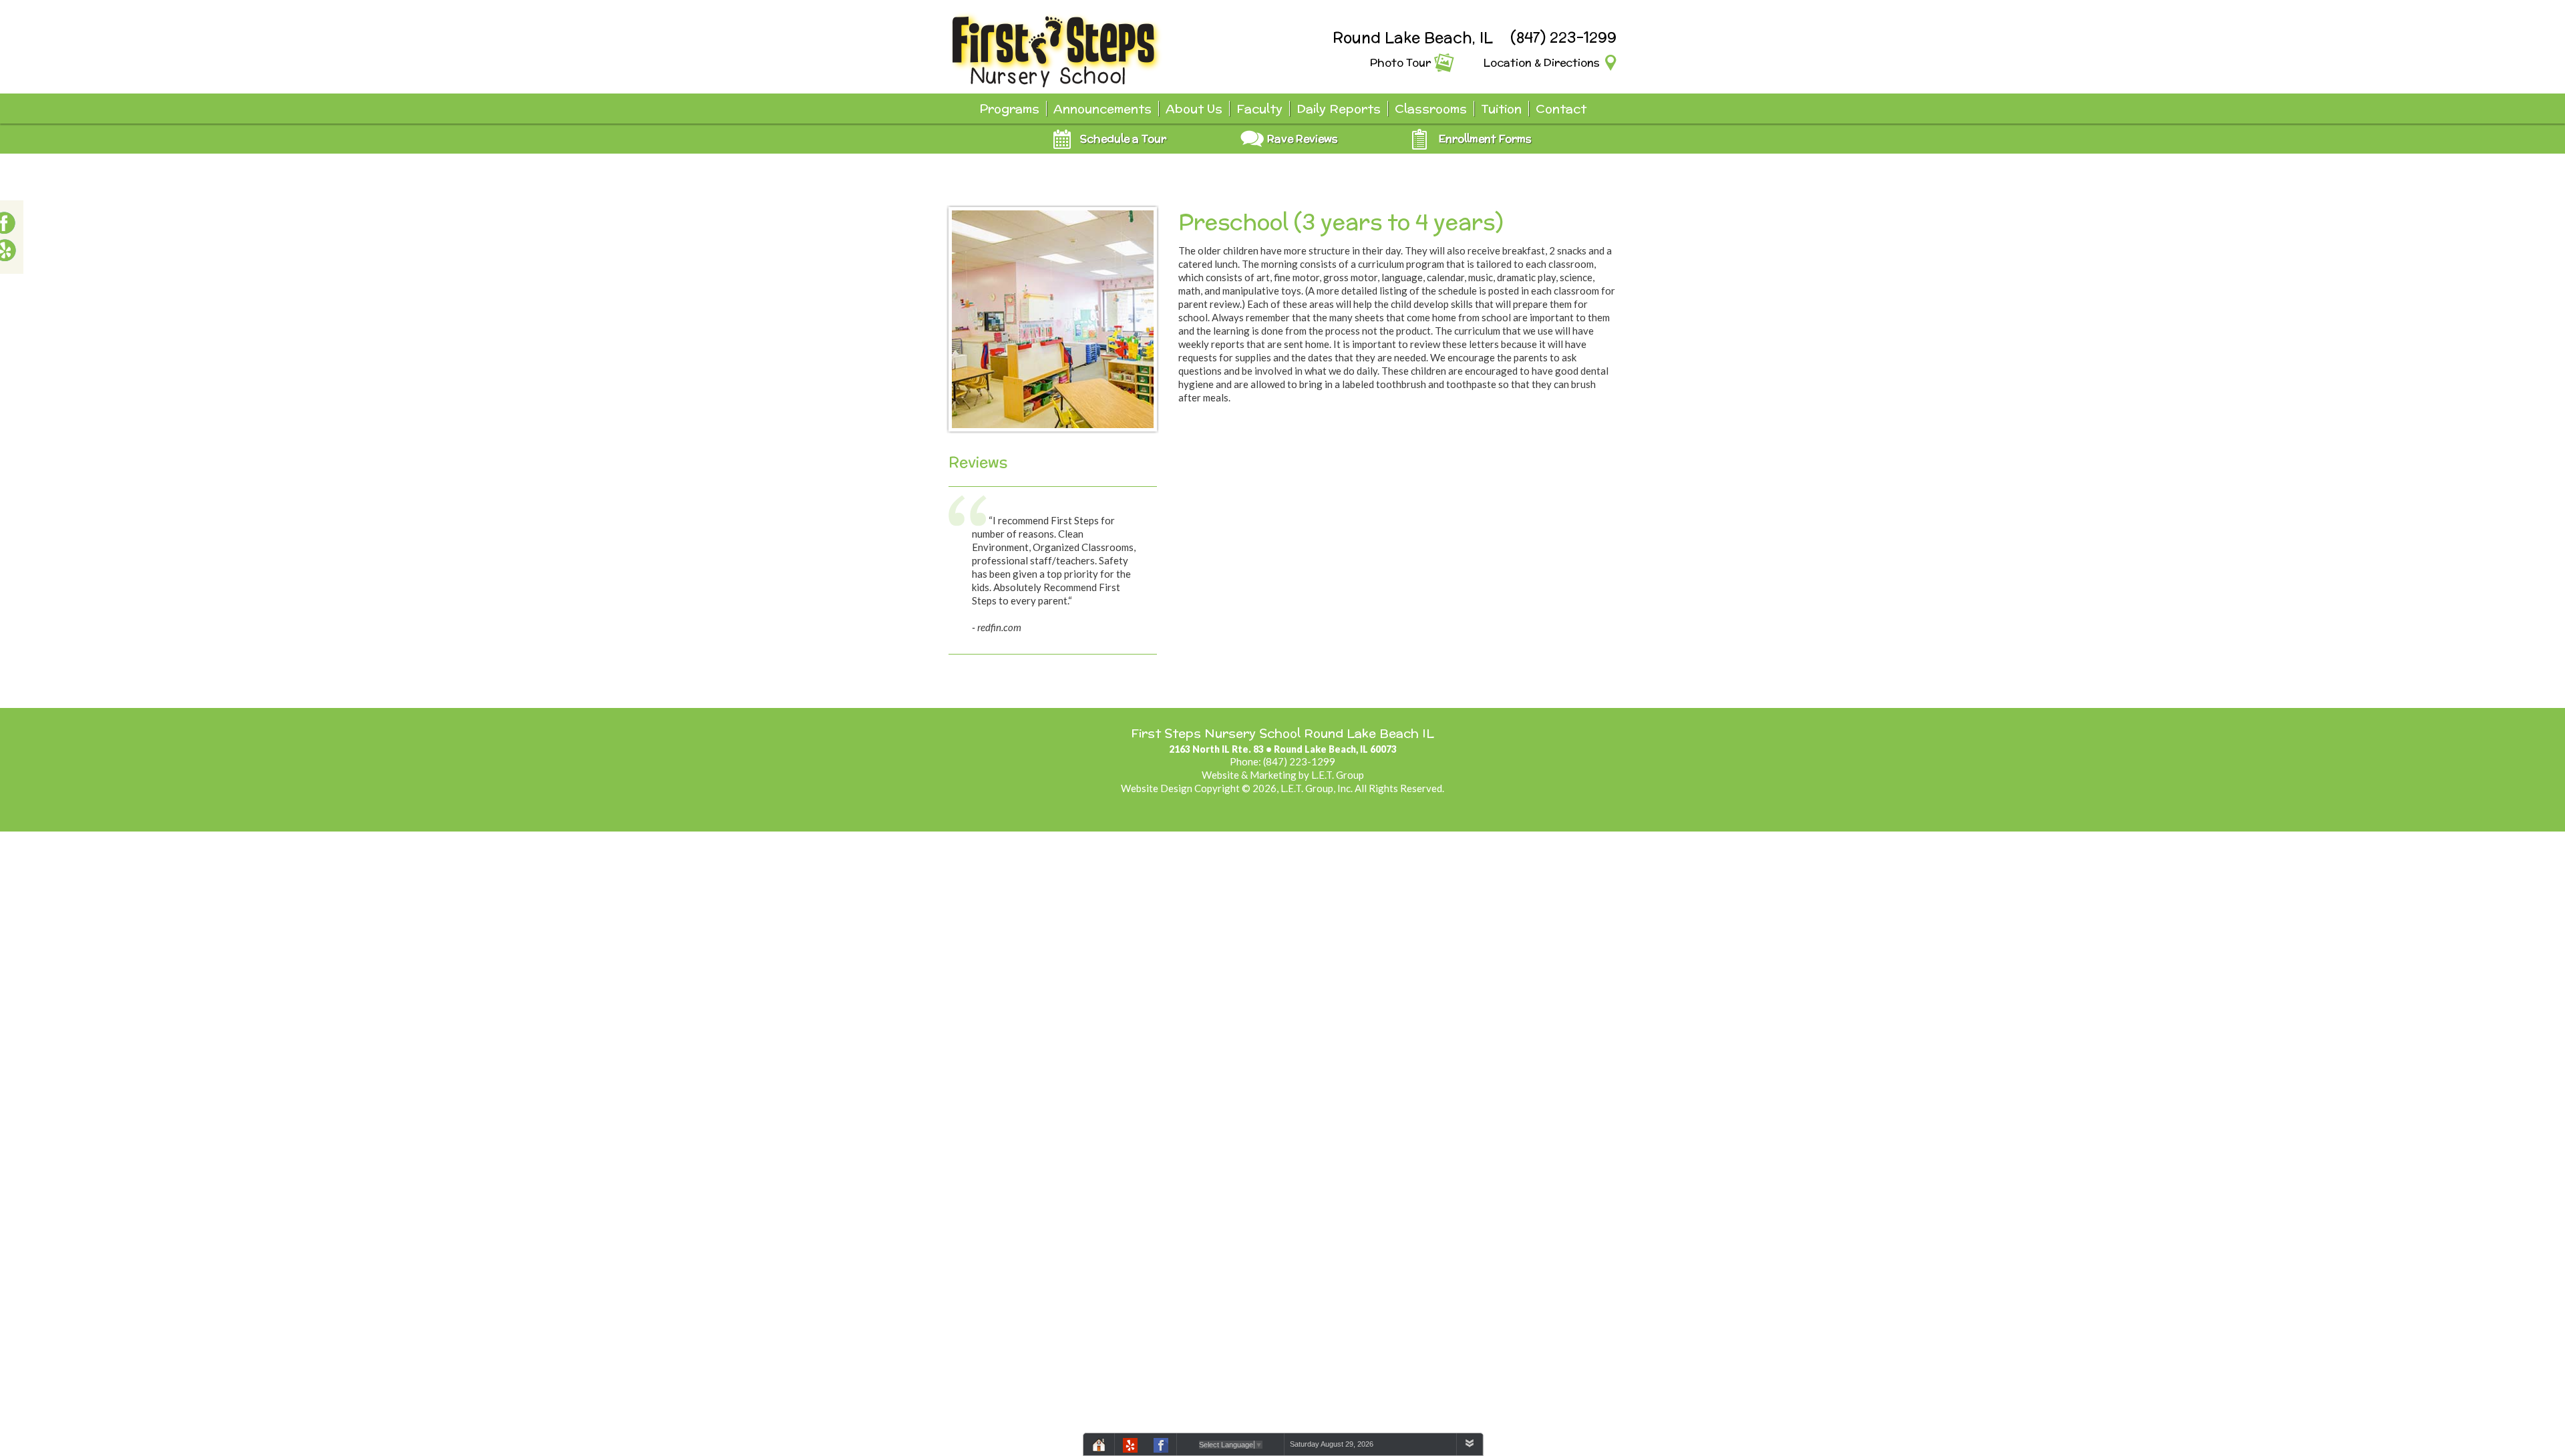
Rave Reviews (1303, 139)
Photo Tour (1400, 62)
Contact (1561, 109)
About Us (1194, 109)
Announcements (1102, 109)
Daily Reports (1339, 109)
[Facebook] (1161, 1447)
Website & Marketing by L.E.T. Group (1283, 775)
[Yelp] (1130, 1447)
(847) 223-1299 (1563, 37)
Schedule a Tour (1123, 139)
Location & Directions (1542, 62)
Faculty (1259, 109)
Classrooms (1431, 109)
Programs (1009, 109)
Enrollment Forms (1485, 139)
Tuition (1501, 109)
